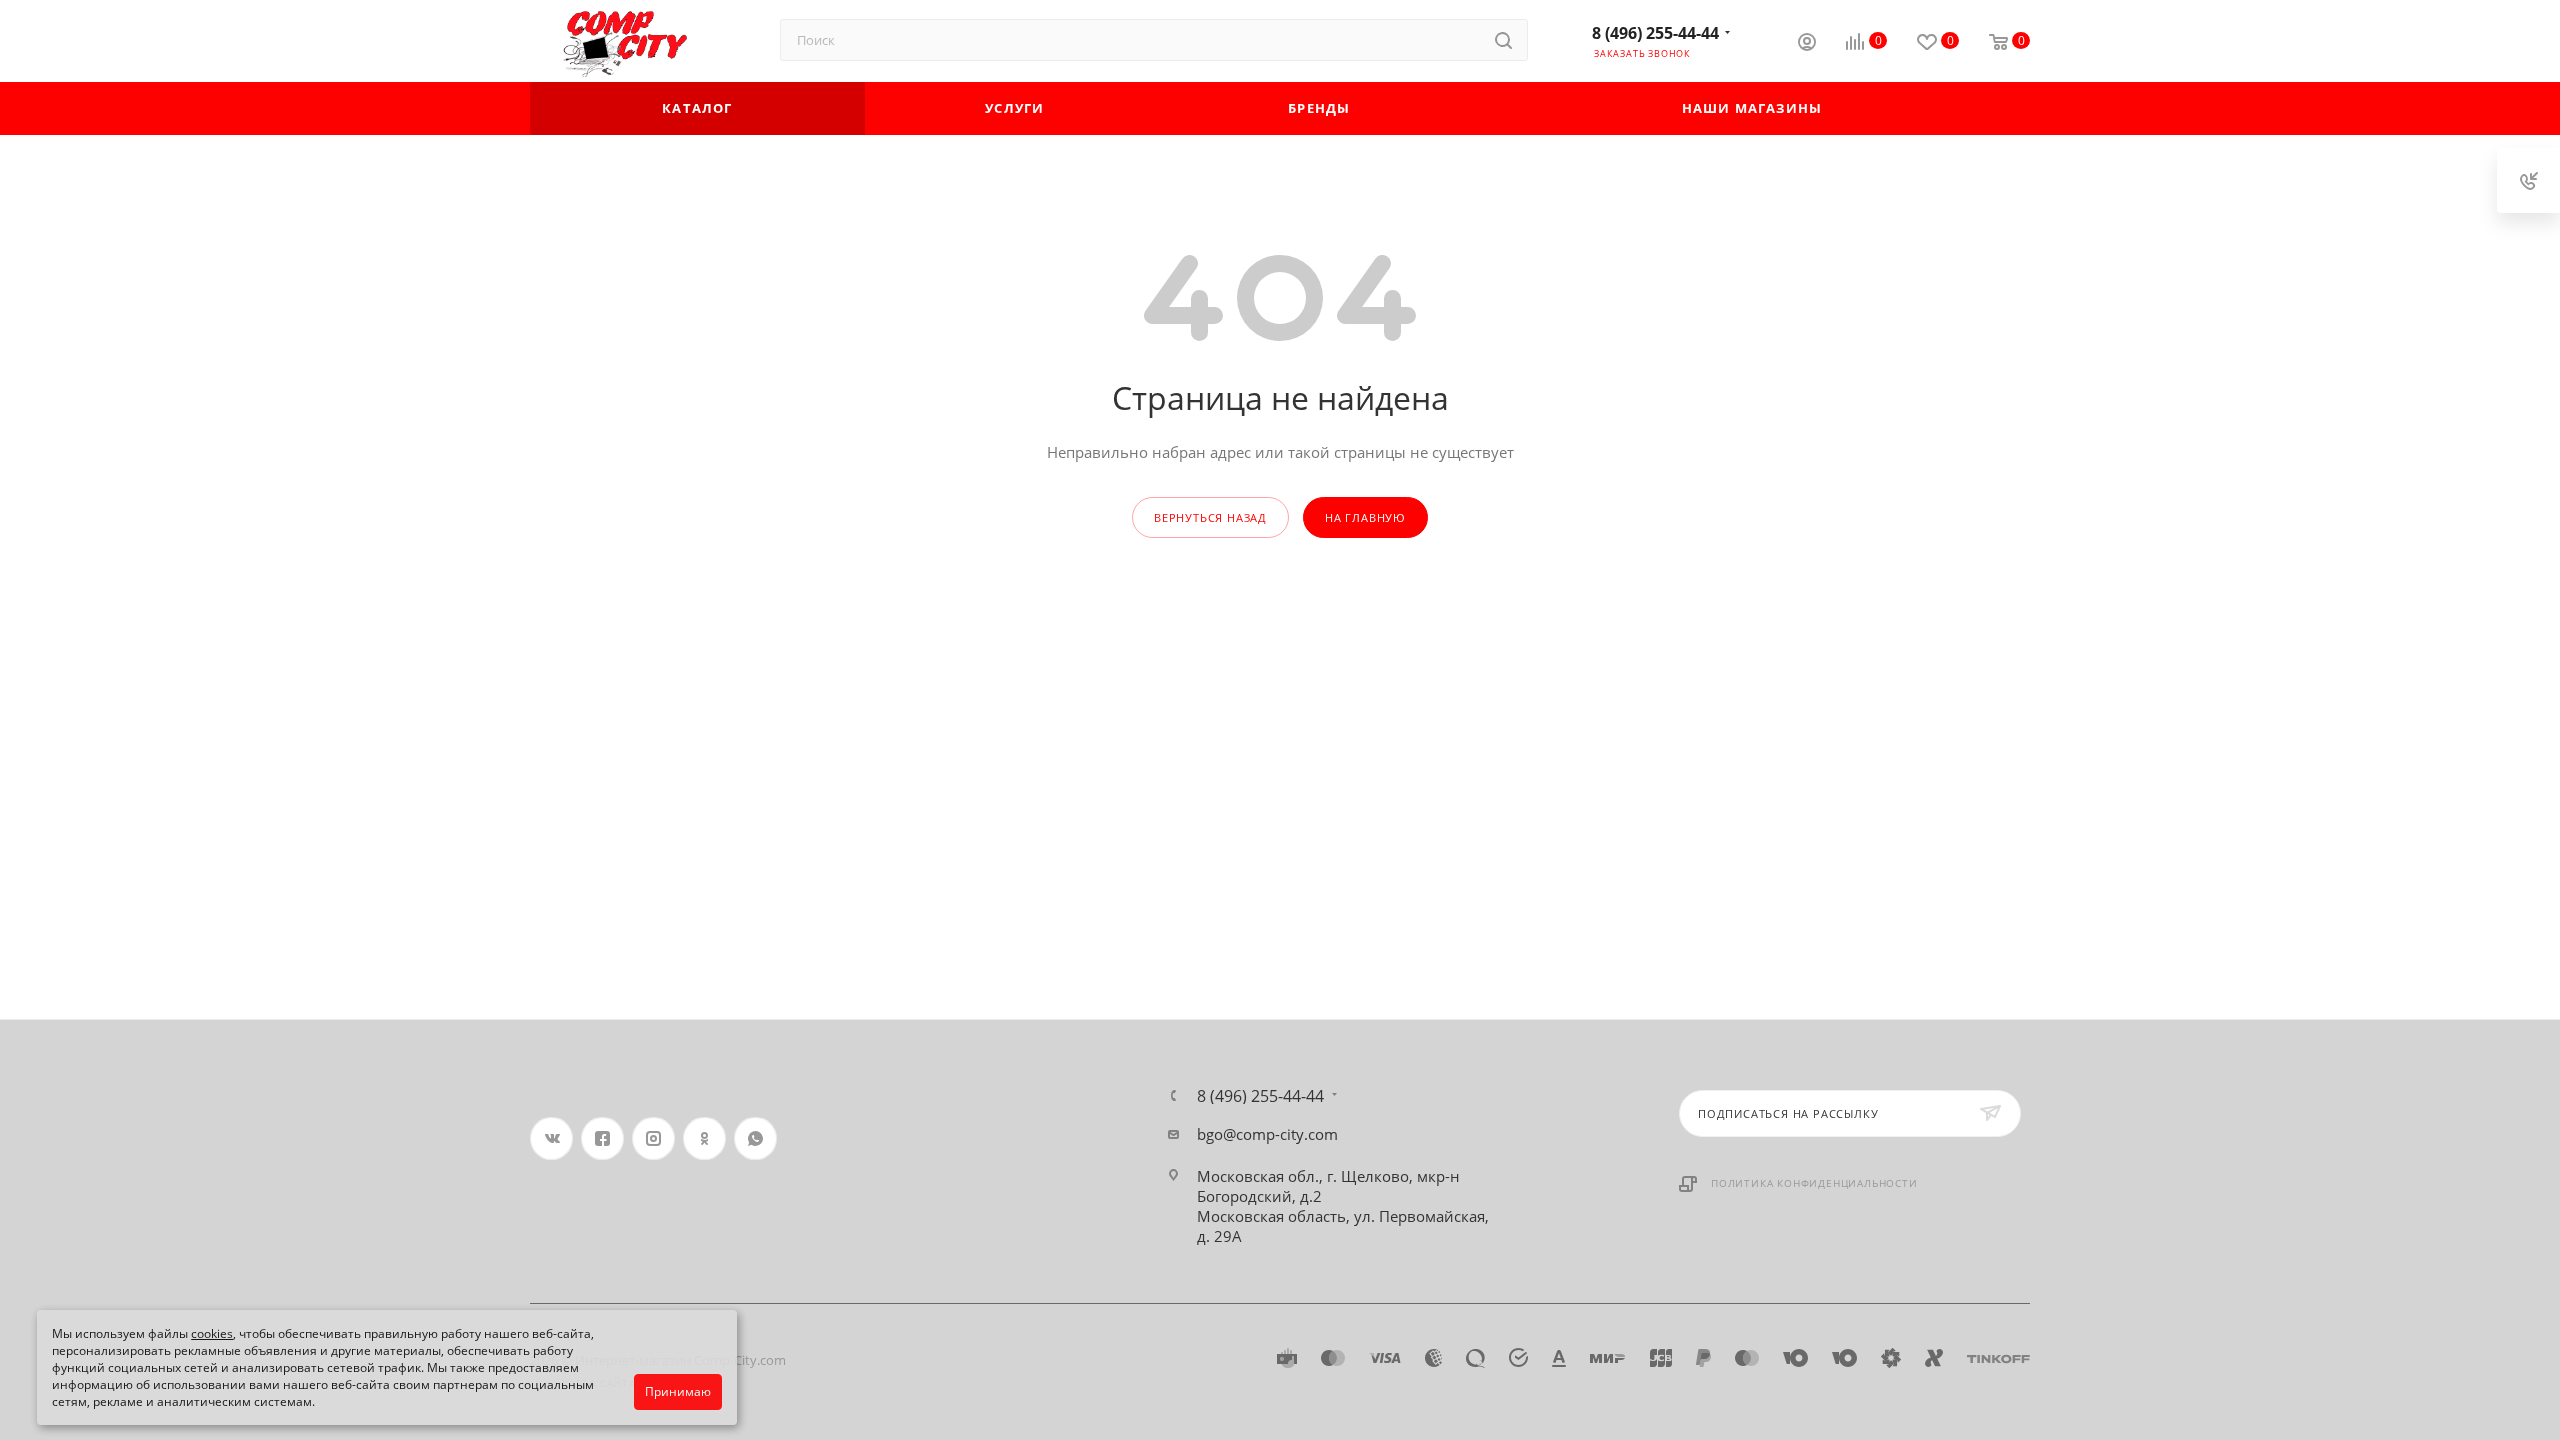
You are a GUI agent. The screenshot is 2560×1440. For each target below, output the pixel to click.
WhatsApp (755, 1138)
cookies (212, 1333)
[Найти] (1503, 40)
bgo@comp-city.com (1267, 1134)
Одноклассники (704, 1138)
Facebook (602, 1138)
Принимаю (678, 1391)
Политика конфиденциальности (1814, 1183)
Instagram (653, 1138)
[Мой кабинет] (1807, 44)
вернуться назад (1210, 517)
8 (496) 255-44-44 (1655, 33)
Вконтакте (551, 1138)
